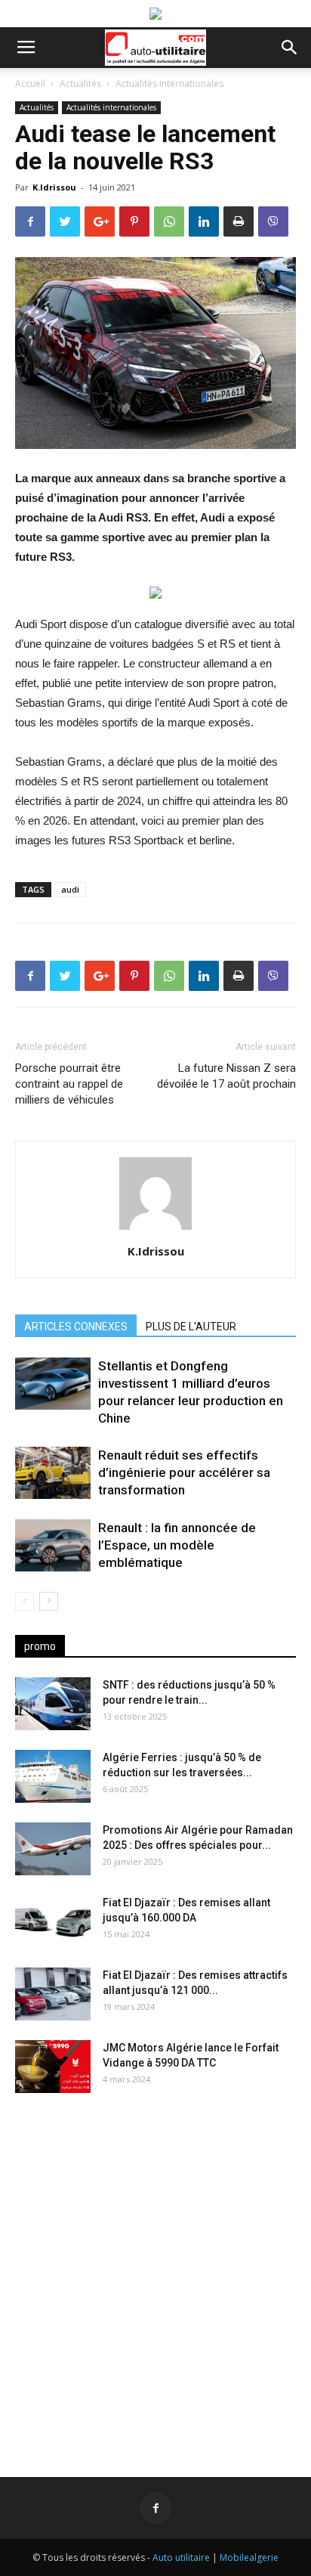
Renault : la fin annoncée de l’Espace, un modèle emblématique (177, 1545)
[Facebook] (155, 2508)
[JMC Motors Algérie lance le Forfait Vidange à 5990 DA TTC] (53, 2067)
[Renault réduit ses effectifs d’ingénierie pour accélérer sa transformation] (53, 1473)
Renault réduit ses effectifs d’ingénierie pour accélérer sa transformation (184, 1472)
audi (70, 889)
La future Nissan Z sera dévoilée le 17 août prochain (226, 1076)
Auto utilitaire (181, 2557)
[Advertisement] (155, 2273)
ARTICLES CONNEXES (76, 1327)
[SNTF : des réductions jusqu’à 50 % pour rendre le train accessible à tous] (53, 1704)
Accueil (30, 84)
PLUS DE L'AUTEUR (191, 1327)
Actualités (80, 84)
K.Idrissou (54, 187)
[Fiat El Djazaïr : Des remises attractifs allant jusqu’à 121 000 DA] (53, 1994)
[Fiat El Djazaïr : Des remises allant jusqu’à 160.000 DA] (53, 1921)
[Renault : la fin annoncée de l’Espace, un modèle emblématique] (53, 1545)
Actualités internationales (169, 84)
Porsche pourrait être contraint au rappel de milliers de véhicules (69, 1084)
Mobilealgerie (249, 2557)
